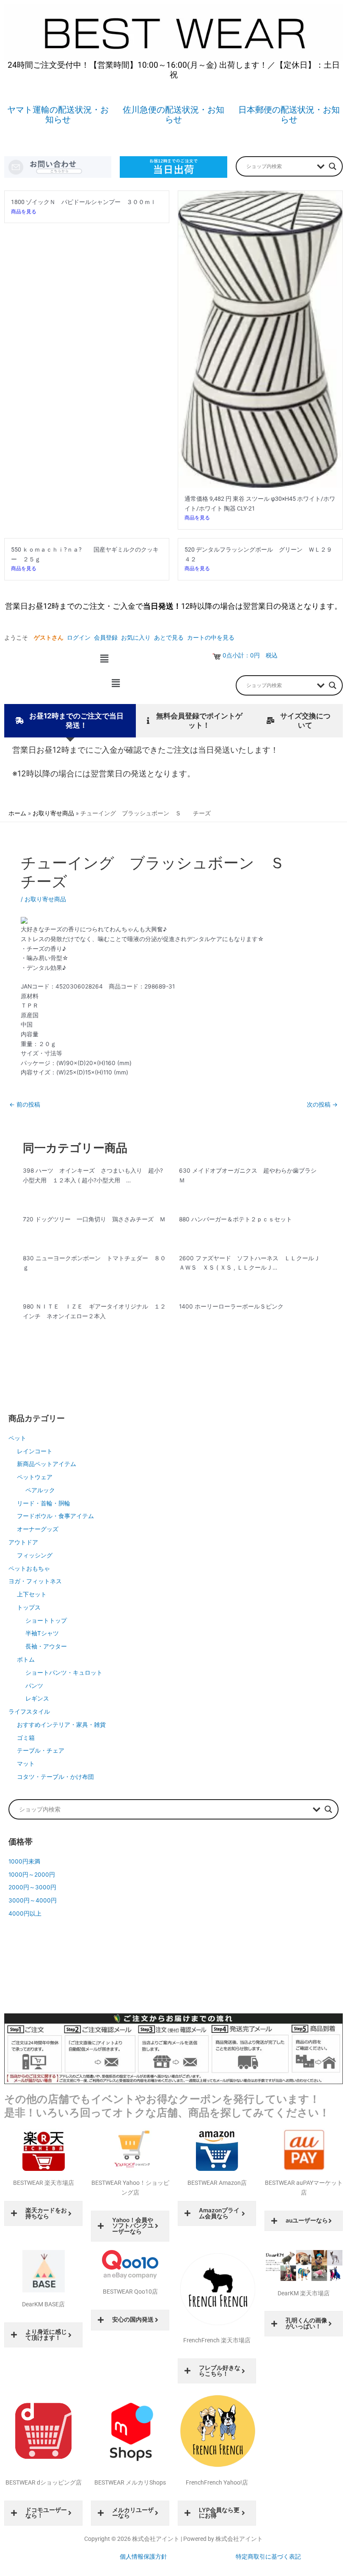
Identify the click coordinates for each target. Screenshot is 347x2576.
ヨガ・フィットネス (35, 1581)
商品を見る (24, 211)
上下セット (32, 1594)
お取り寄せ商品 (45, 899)
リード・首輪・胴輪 (44, 1503)
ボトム (26, 1659)
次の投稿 (322, 1104)
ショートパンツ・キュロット (64, 1673)
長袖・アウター (46, 1646)
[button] (104, 658)
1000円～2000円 (32, 1875)
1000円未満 (24, 1861)
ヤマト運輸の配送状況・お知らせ (58, 115)
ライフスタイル (29, 1712)
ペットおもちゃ (29, 1568)
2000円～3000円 (32, 1887)
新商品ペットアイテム (47, 1464)
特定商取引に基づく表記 (268, 2557)
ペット (17, 1438)
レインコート (35, 1451)
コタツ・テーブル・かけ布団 (55, 1777)
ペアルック (40, 1490)
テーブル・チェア (41, 1750)
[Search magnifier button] (333, 166)
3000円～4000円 (33, 1900)
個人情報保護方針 (143, 2557)
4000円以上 (25, 1913)
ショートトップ (46, 1621)
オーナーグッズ (38, 1529)
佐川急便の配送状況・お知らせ (173, 115)
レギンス (37, 1698)
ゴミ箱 (26, 1738)
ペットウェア (35, 1477)
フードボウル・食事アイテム (55, 1516)
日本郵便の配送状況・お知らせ (289, 115)
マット (26, 1764)
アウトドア (23, 1542)
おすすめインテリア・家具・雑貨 (61, 1725)
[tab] (70, 721)
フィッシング (35, 1555)
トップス (29, 1607)
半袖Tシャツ (42, 1633)
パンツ (34, 1686)
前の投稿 (25, 1104)
